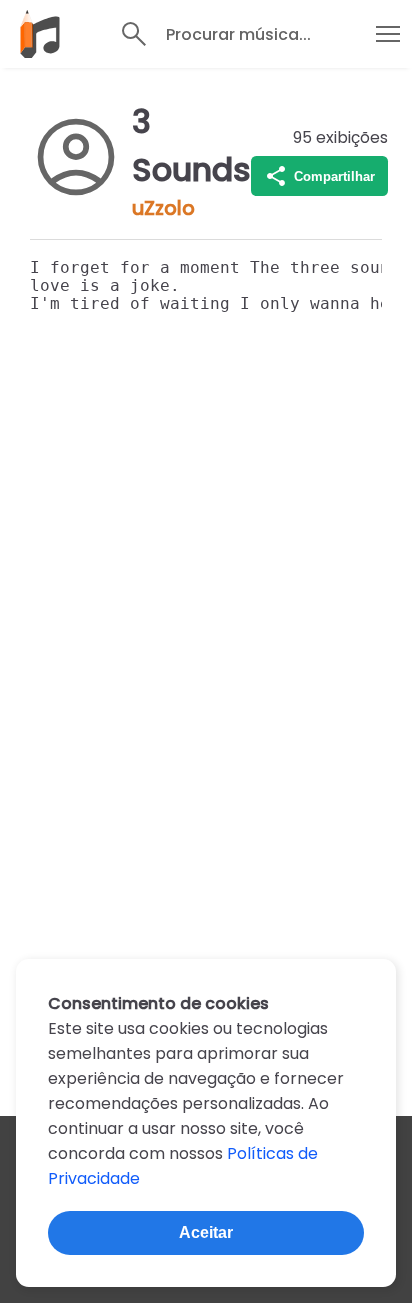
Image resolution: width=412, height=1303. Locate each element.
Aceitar (206, 1232)
